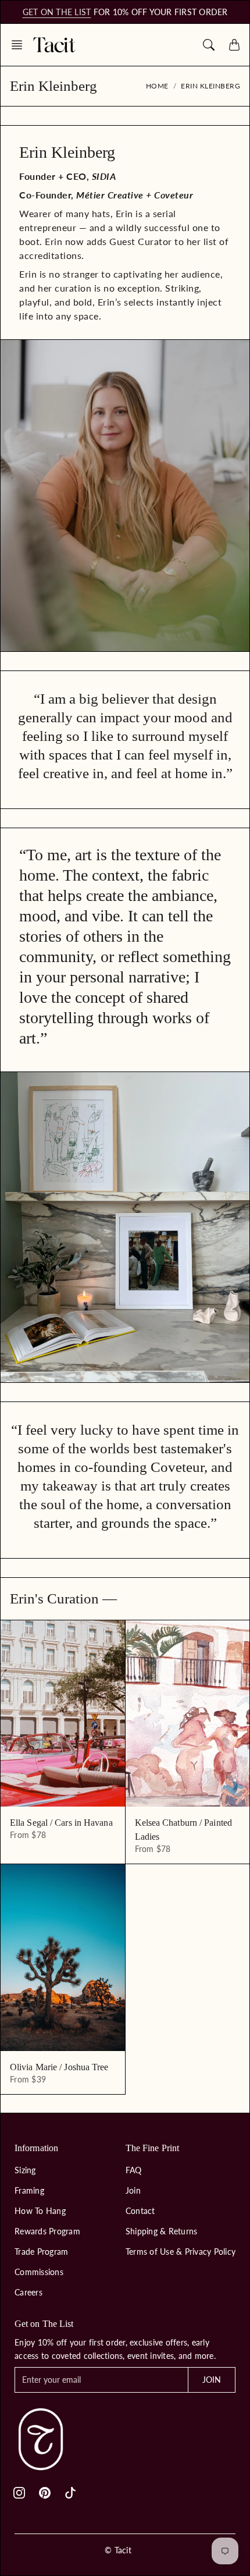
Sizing (25, 2170)
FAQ (134, 2170)
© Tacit (118, 2550)
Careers (28, 2292)
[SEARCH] (209, 45)
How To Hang (40, 2211)
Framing (29, 2190)
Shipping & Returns (162, 2231)
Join (133, 2190)
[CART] (234, 45)
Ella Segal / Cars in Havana (61, 1823)
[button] (20, 45)
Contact (140, 2211)
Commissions (39, 2272)
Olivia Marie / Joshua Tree (59, 2067)
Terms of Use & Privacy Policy (181, 2252)
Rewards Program (47, 2231)
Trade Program (41, 2252)
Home (157, 86)
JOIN (212, 2380)
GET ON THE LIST (57, 12)
